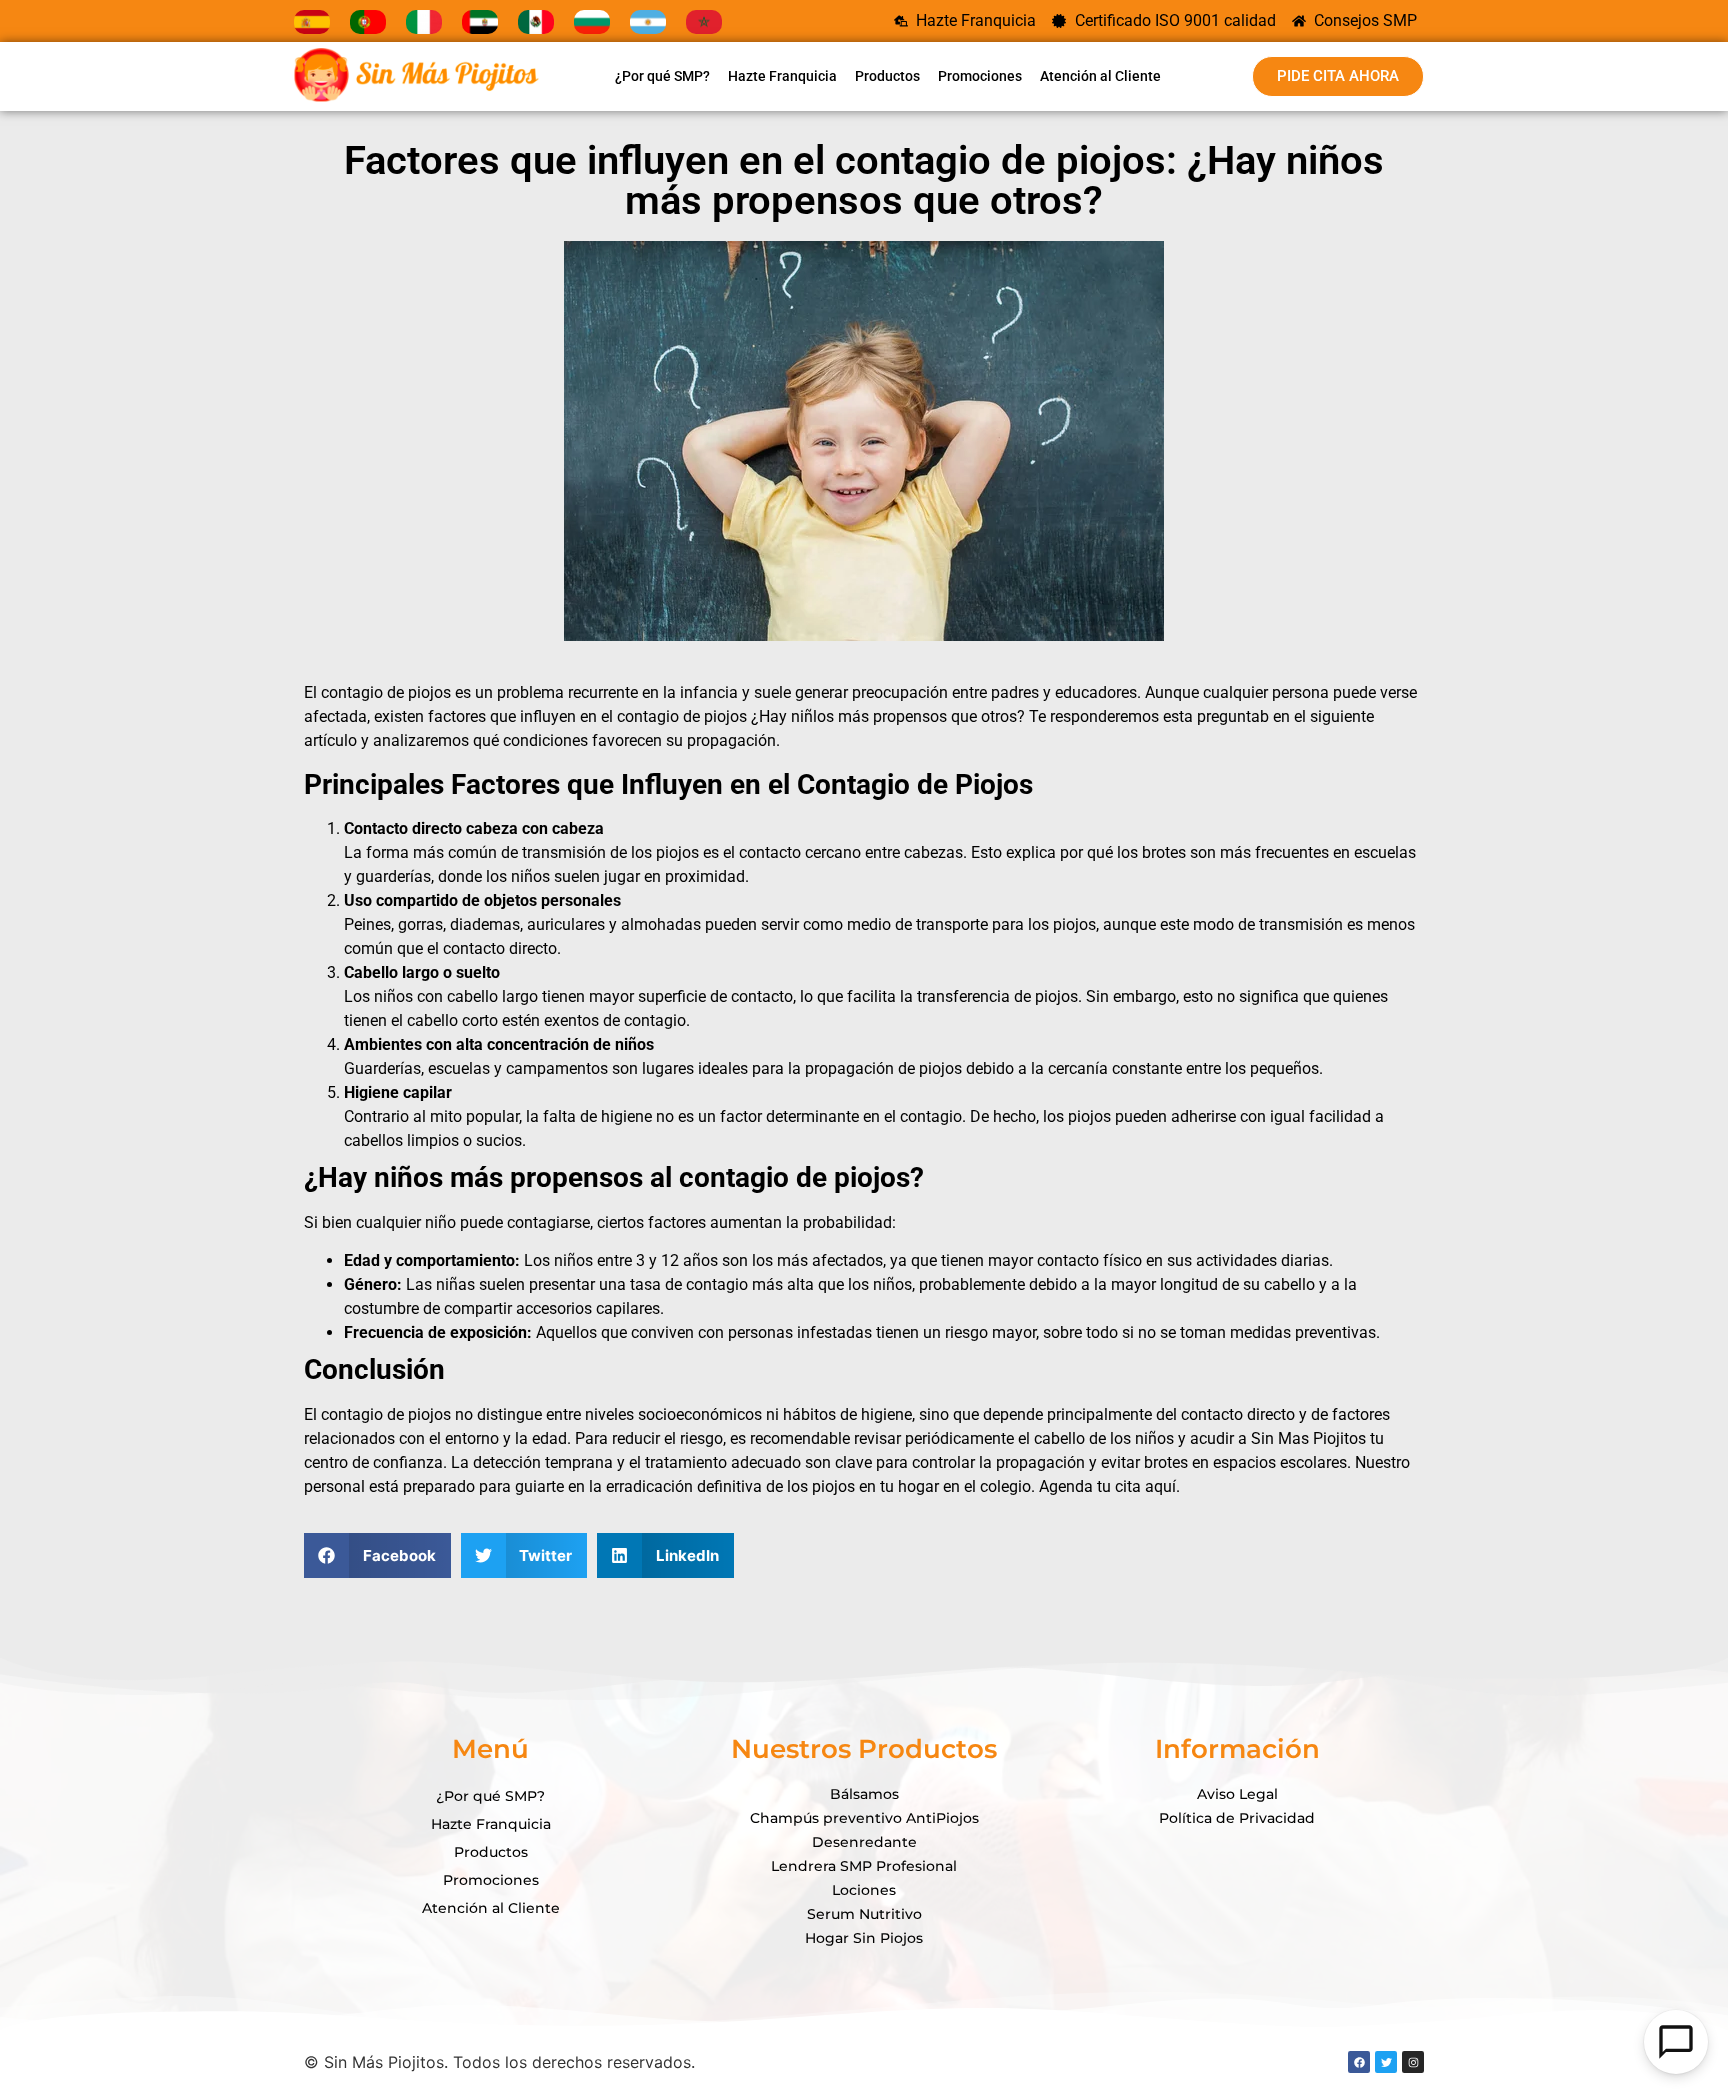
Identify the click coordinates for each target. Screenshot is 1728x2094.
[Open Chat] (1676, 2042)
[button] (377, 1555)
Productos (887, 76)
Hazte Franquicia (782, 76)
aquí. (1162, 1486)
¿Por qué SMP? (662, 76)
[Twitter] (1386, 2062)
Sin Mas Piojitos (1308, 1438)
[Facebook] (1359, 2062)
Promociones (980, 76)
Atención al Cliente (1100, 76)
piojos (429, 692)
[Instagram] (1413, 2062)
